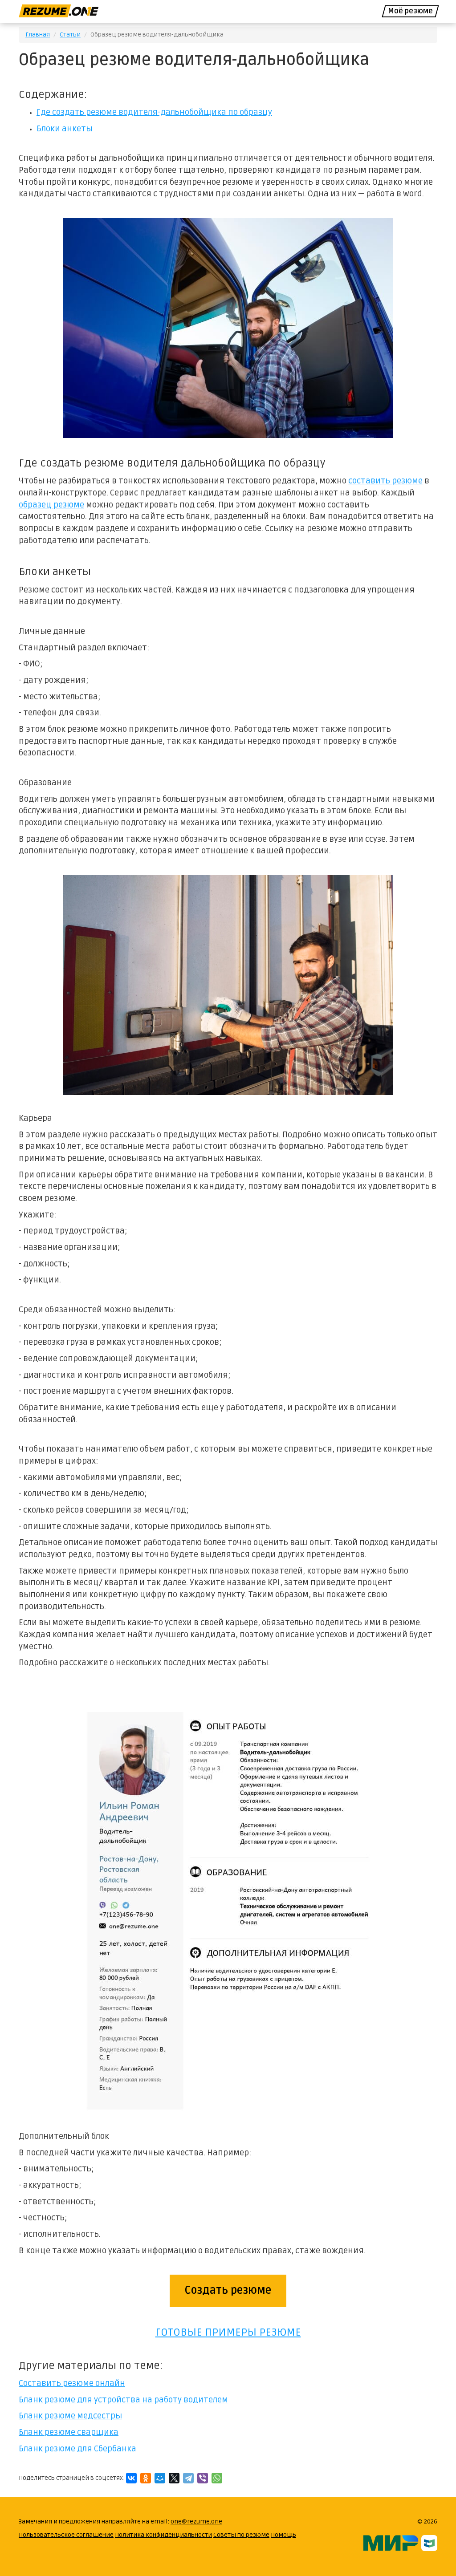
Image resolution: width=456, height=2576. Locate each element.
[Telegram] (188, 2478)
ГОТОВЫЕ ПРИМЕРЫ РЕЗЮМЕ (228, 2332)
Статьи (70, 34)
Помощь (283, 2535)
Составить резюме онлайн (72, 2383)
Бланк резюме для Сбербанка (77, 2449)
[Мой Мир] (160, 2478)
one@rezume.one (196, 2521)
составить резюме (385, 481)
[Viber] (203, 2478)
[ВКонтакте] (131, 2478)
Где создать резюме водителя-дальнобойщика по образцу (154, 112)
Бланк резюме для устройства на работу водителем (123, 2400)
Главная (38, 34)
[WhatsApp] (217, 2478)
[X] (174, 2478)
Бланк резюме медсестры (70, 2416)
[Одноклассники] (146, 2478)
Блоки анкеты (65, 129)
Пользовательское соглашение (66, 2535)
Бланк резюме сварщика (69, 2432)
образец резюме (51, 505)
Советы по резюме (241, 2535)
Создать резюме (228, 2290)
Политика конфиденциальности (163, 2535)
